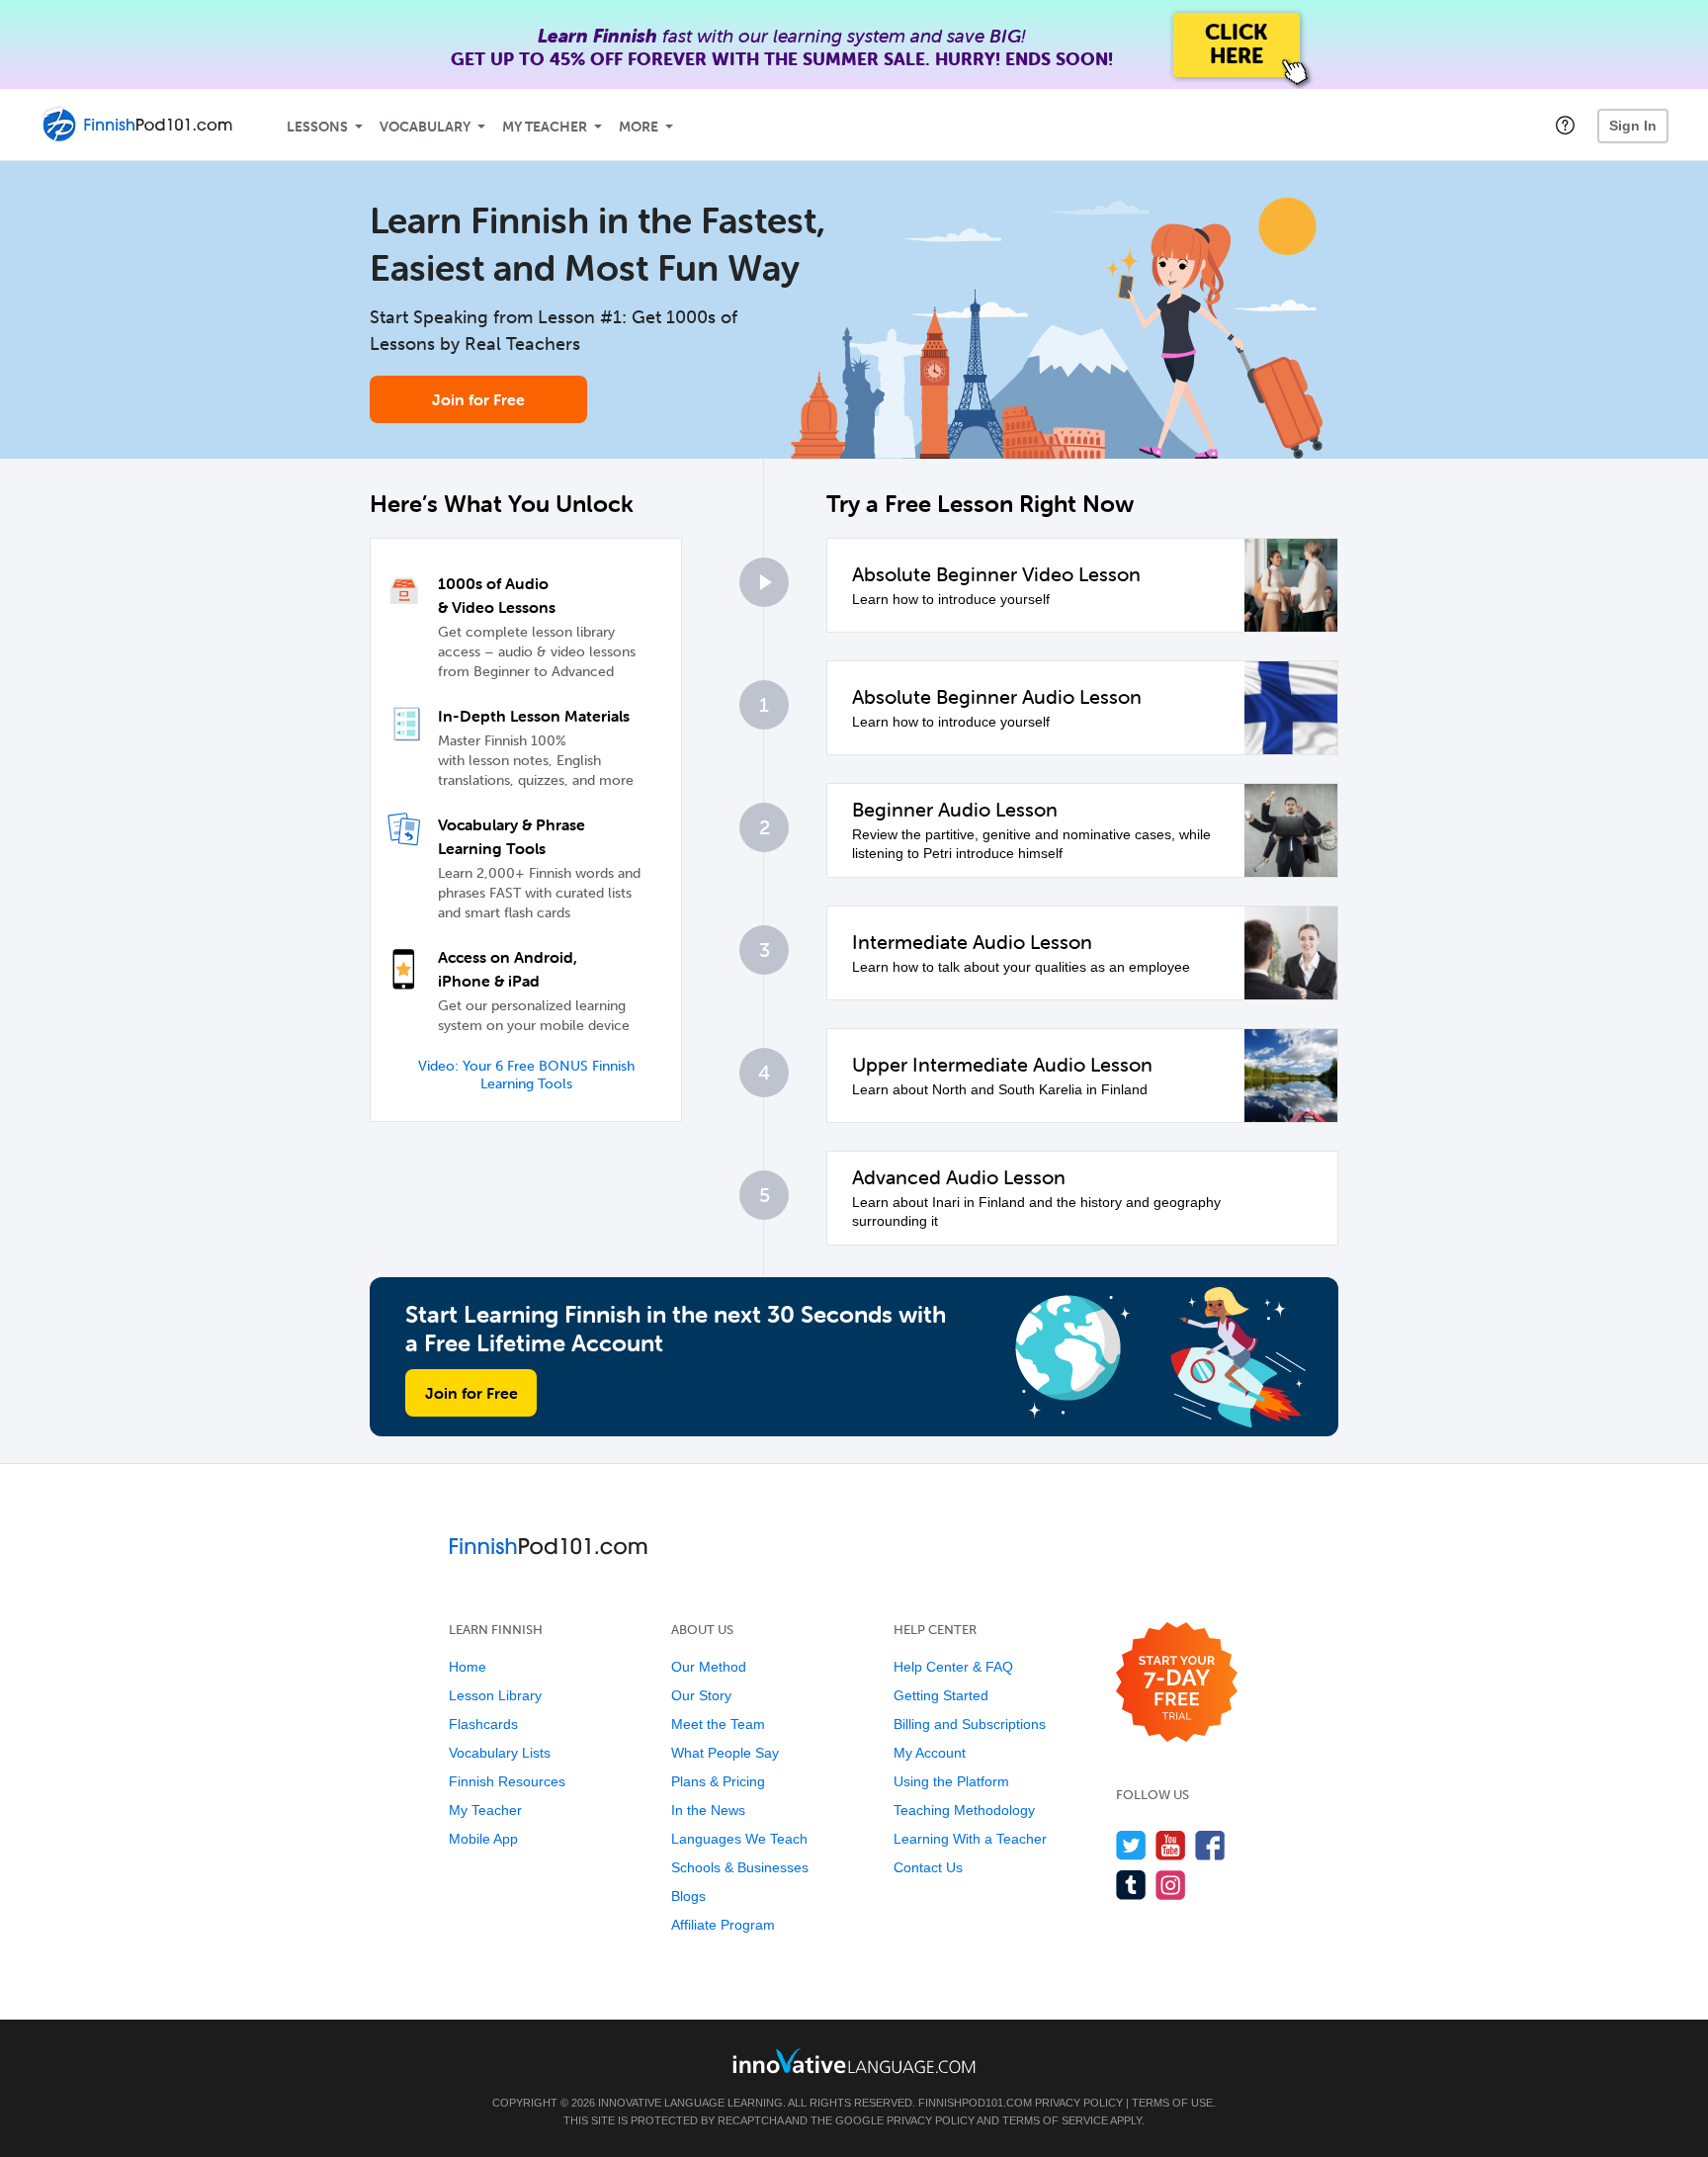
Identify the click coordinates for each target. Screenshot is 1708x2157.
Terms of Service (1055, 2120)
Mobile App (483, 1839)
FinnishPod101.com (975, 2103)
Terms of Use (1172, 2103)
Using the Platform (951, 1781)
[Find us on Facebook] (1210, 1845)
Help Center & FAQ (953, 1667)
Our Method (709, 1667)
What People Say (725, 1753)
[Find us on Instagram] (1171, 1885)
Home (468, 1667)
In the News (708, 1810)
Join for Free (478, 399)
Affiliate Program (723, 1925)
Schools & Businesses (740, 1867)
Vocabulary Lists (500, 1753)
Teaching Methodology (964, 1810)
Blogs (688, 1896)
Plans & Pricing (718, 1781)
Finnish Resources (507, 1781)
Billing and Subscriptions (970, 1724)
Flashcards (483, 1724)
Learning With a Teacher (970, 1839)
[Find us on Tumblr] (1131, 1885)
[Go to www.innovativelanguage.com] (854, 2061)
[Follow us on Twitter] (1131, 1845)
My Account (930, 1753)
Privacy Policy (1079, 2103)
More (639, 127)
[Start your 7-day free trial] (1177, 1683)
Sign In (1633, 126)
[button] (1565, 125)
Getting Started (941, 1695)
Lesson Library (495, 1695)
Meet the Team (718, 1724)
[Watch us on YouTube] (1171, 1845)
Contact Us (928, 1867)
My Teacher (545, 127)
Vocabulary (425, 127)
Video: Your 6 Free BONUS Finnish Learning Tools (526, 1075)
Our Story (701, 1695)
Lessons (317, 127)
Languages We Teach (739, 1839)
